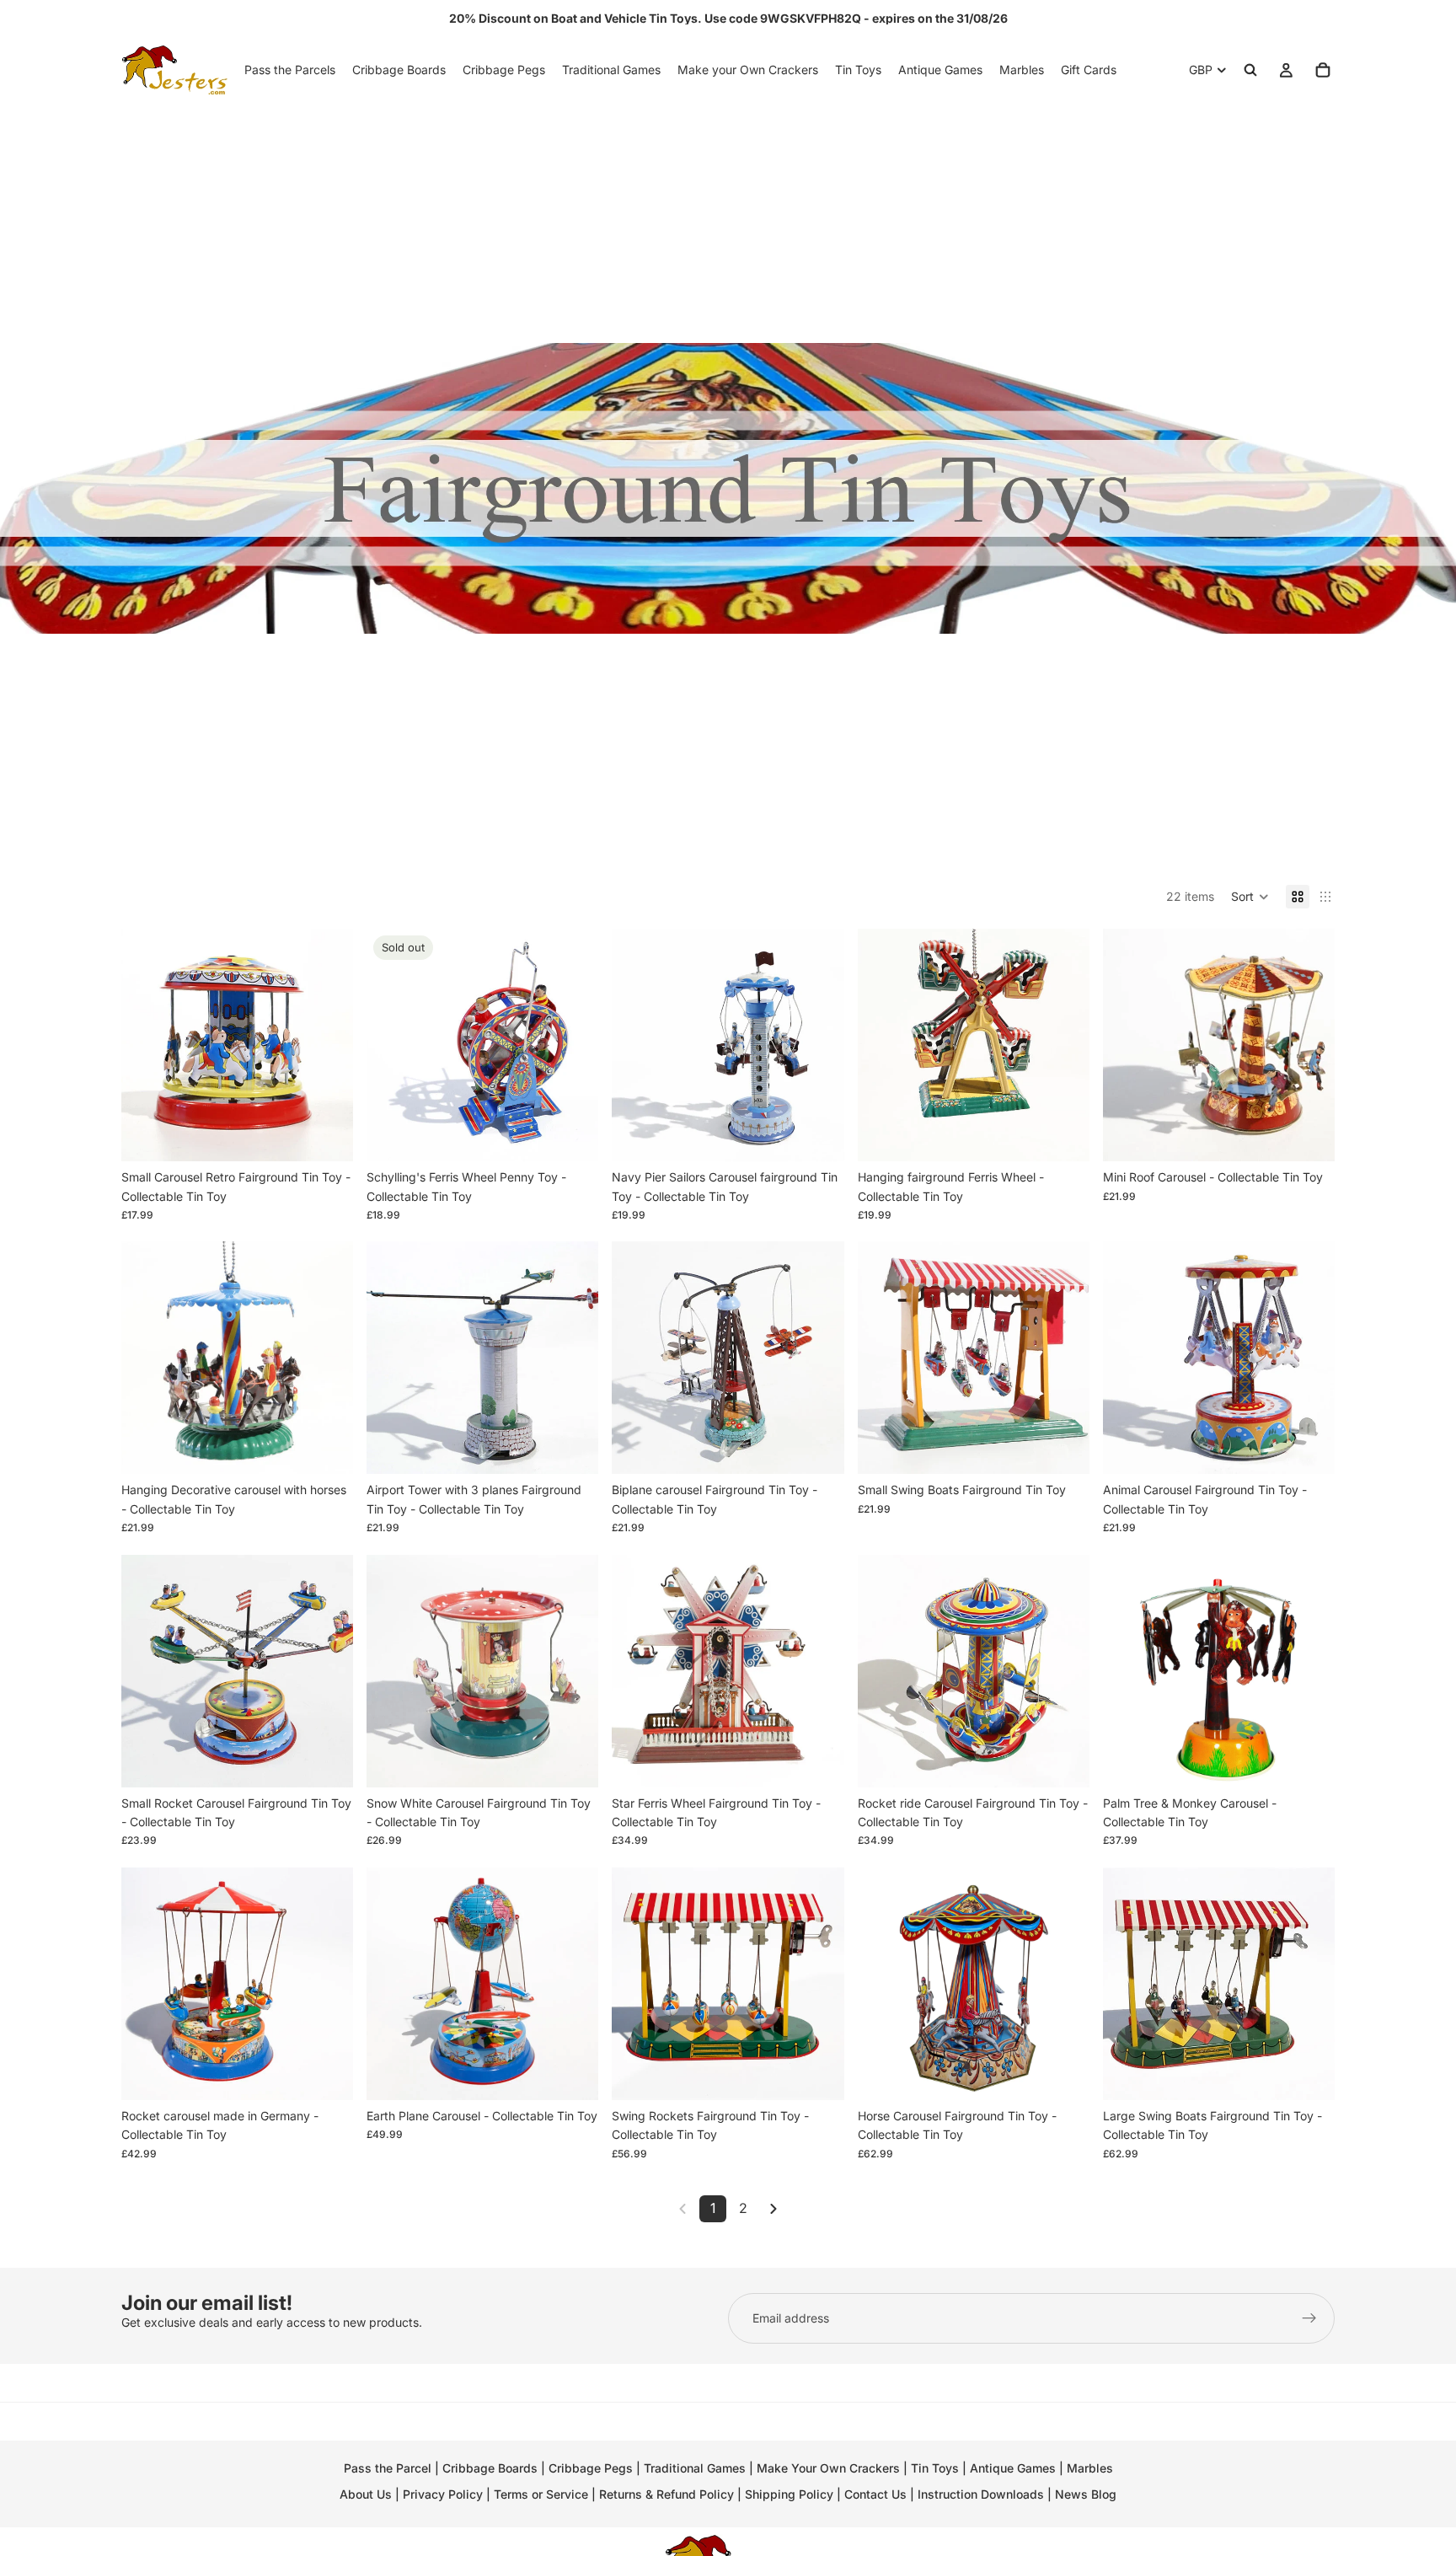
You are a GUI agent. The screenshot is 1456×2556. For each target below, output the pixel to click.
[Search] (1250, 70)
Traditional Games (695, 2468)
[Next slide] (328, 1045)
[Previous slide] (147, 1045)
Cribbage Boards (490, 2468)
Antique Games (1013, 2468)
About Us (366, 2494)
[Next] (773, 2209)
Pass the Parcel (388, 2468)
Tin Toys (935, 2468)
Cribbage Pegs (591, 2468)
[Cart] (1323, 70)
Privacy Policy (443, 2494)
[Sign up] (1309, 2318)
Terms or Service (541, 2494)
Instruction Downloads (981, 2494)
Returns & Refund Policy (668, 2494)
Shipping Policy (789, 2494)
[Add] (327, 1135)
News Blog (1086, 2494)
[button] (1250, 897)
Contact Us (875, 2494)
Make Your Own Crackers (828, 2468)
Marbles (1090, 2468)
